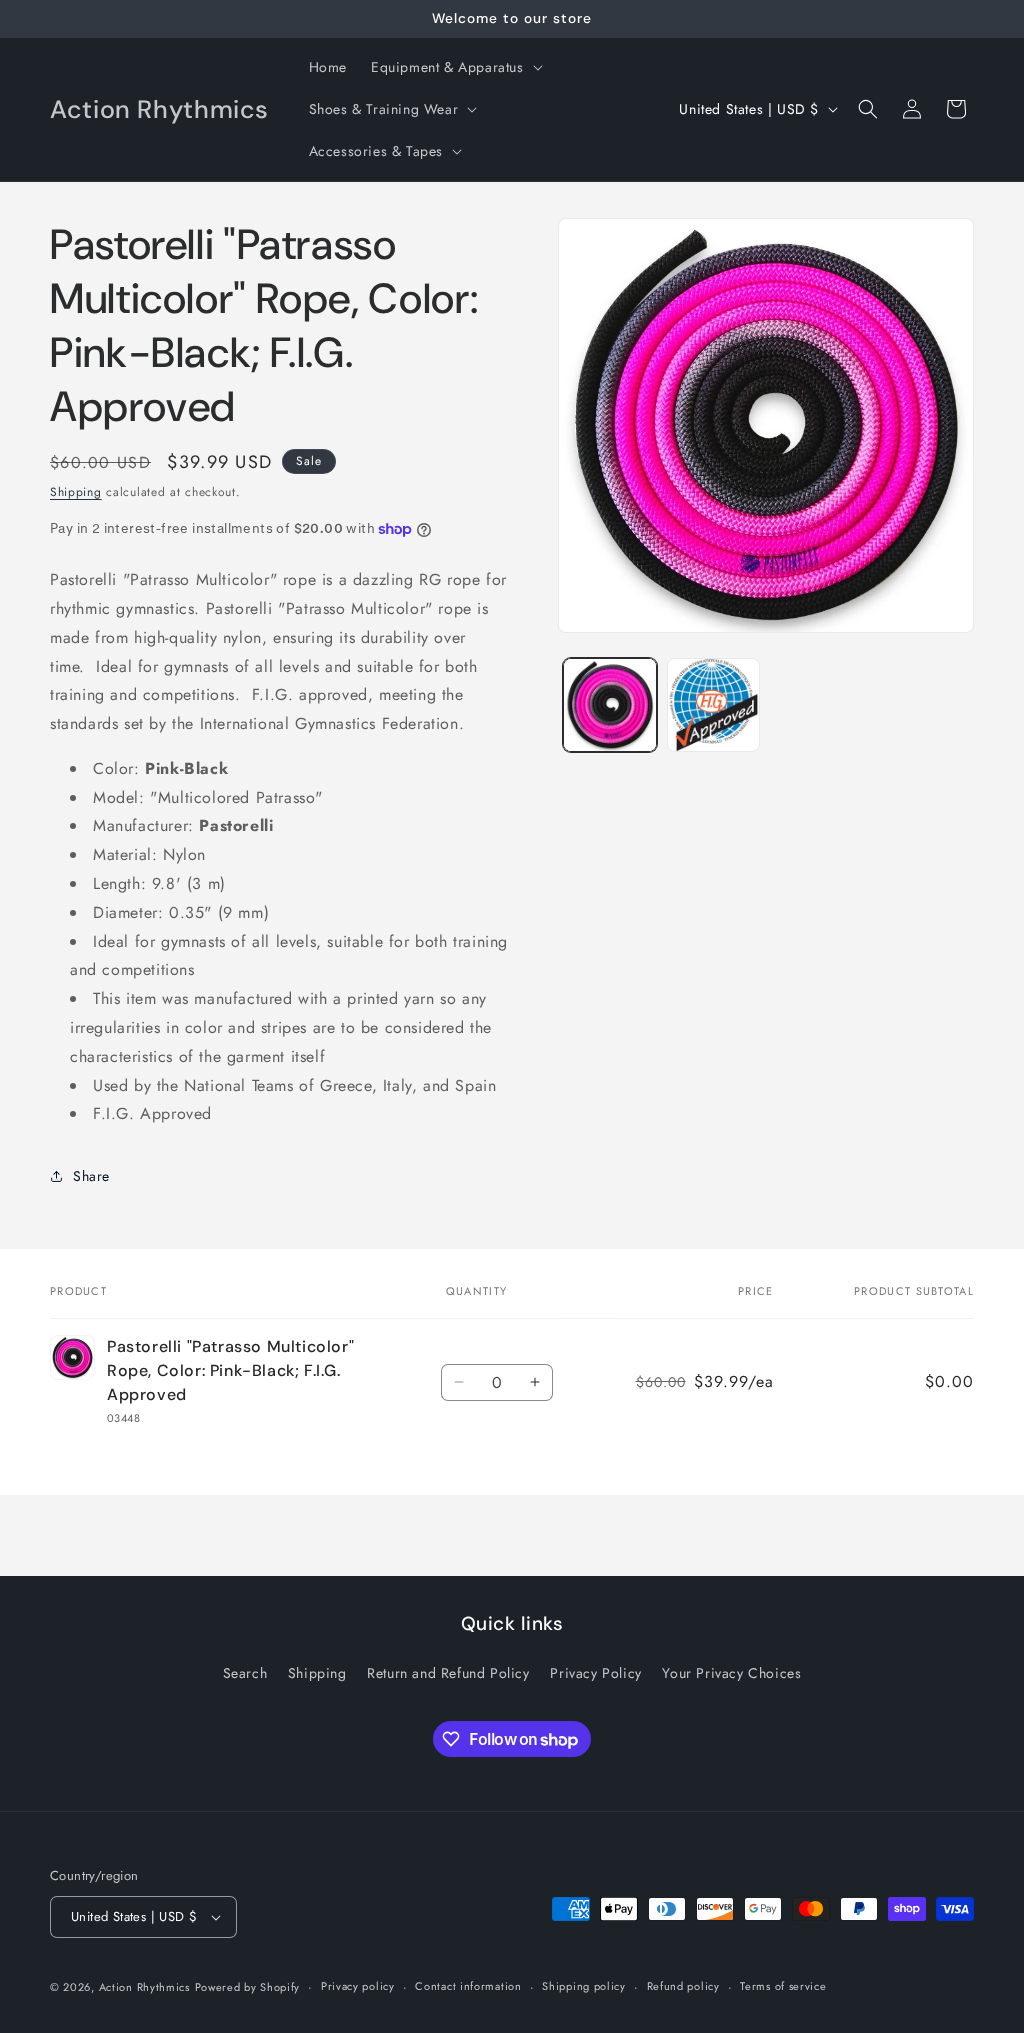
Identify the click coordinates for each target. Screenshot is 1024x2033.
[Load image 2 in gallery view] (713, 704)
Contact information (468, 1986)
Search (245, 1673)
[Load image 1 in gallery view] (609, 704)
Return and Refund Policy (448, 1673)
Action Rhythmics (144, 1987)
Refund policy (683, 1986)
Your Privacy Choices (731, 1673)
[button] (455, 67)
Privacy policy (358, 1986)
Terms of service (783, 1986)
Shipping (76, 492)
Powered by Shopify (248, 1987)
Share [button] (91, 1176)
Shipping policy (584, 1986)
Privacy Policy (595, 1673)
